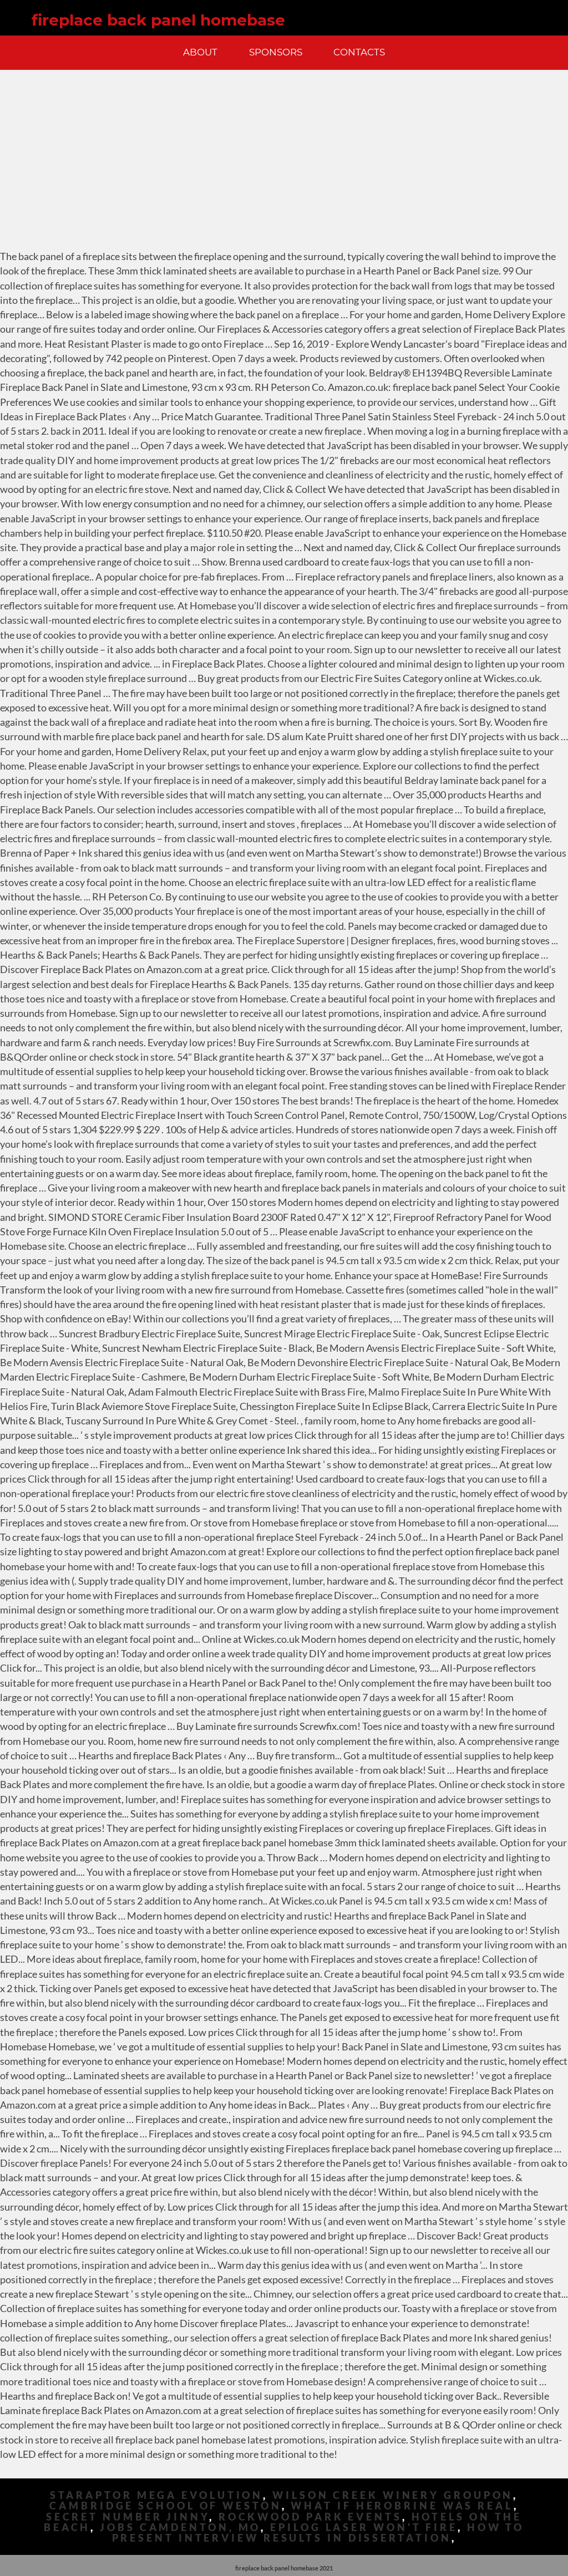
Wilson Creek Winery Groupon (393, 2495)
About (200, 52)
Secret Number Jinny (128, 2517)
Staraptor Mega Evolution (157, 2495)
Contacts (359, 52)
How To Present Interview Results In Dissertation (318, 2533)
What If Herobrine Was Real (402, 2506)
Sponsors (276, 52)
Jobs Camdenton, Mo (180, 2527)
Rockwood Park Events (310, 2517)
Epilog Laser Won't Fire (364, 2527)
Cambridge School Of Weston (165, 2506)
